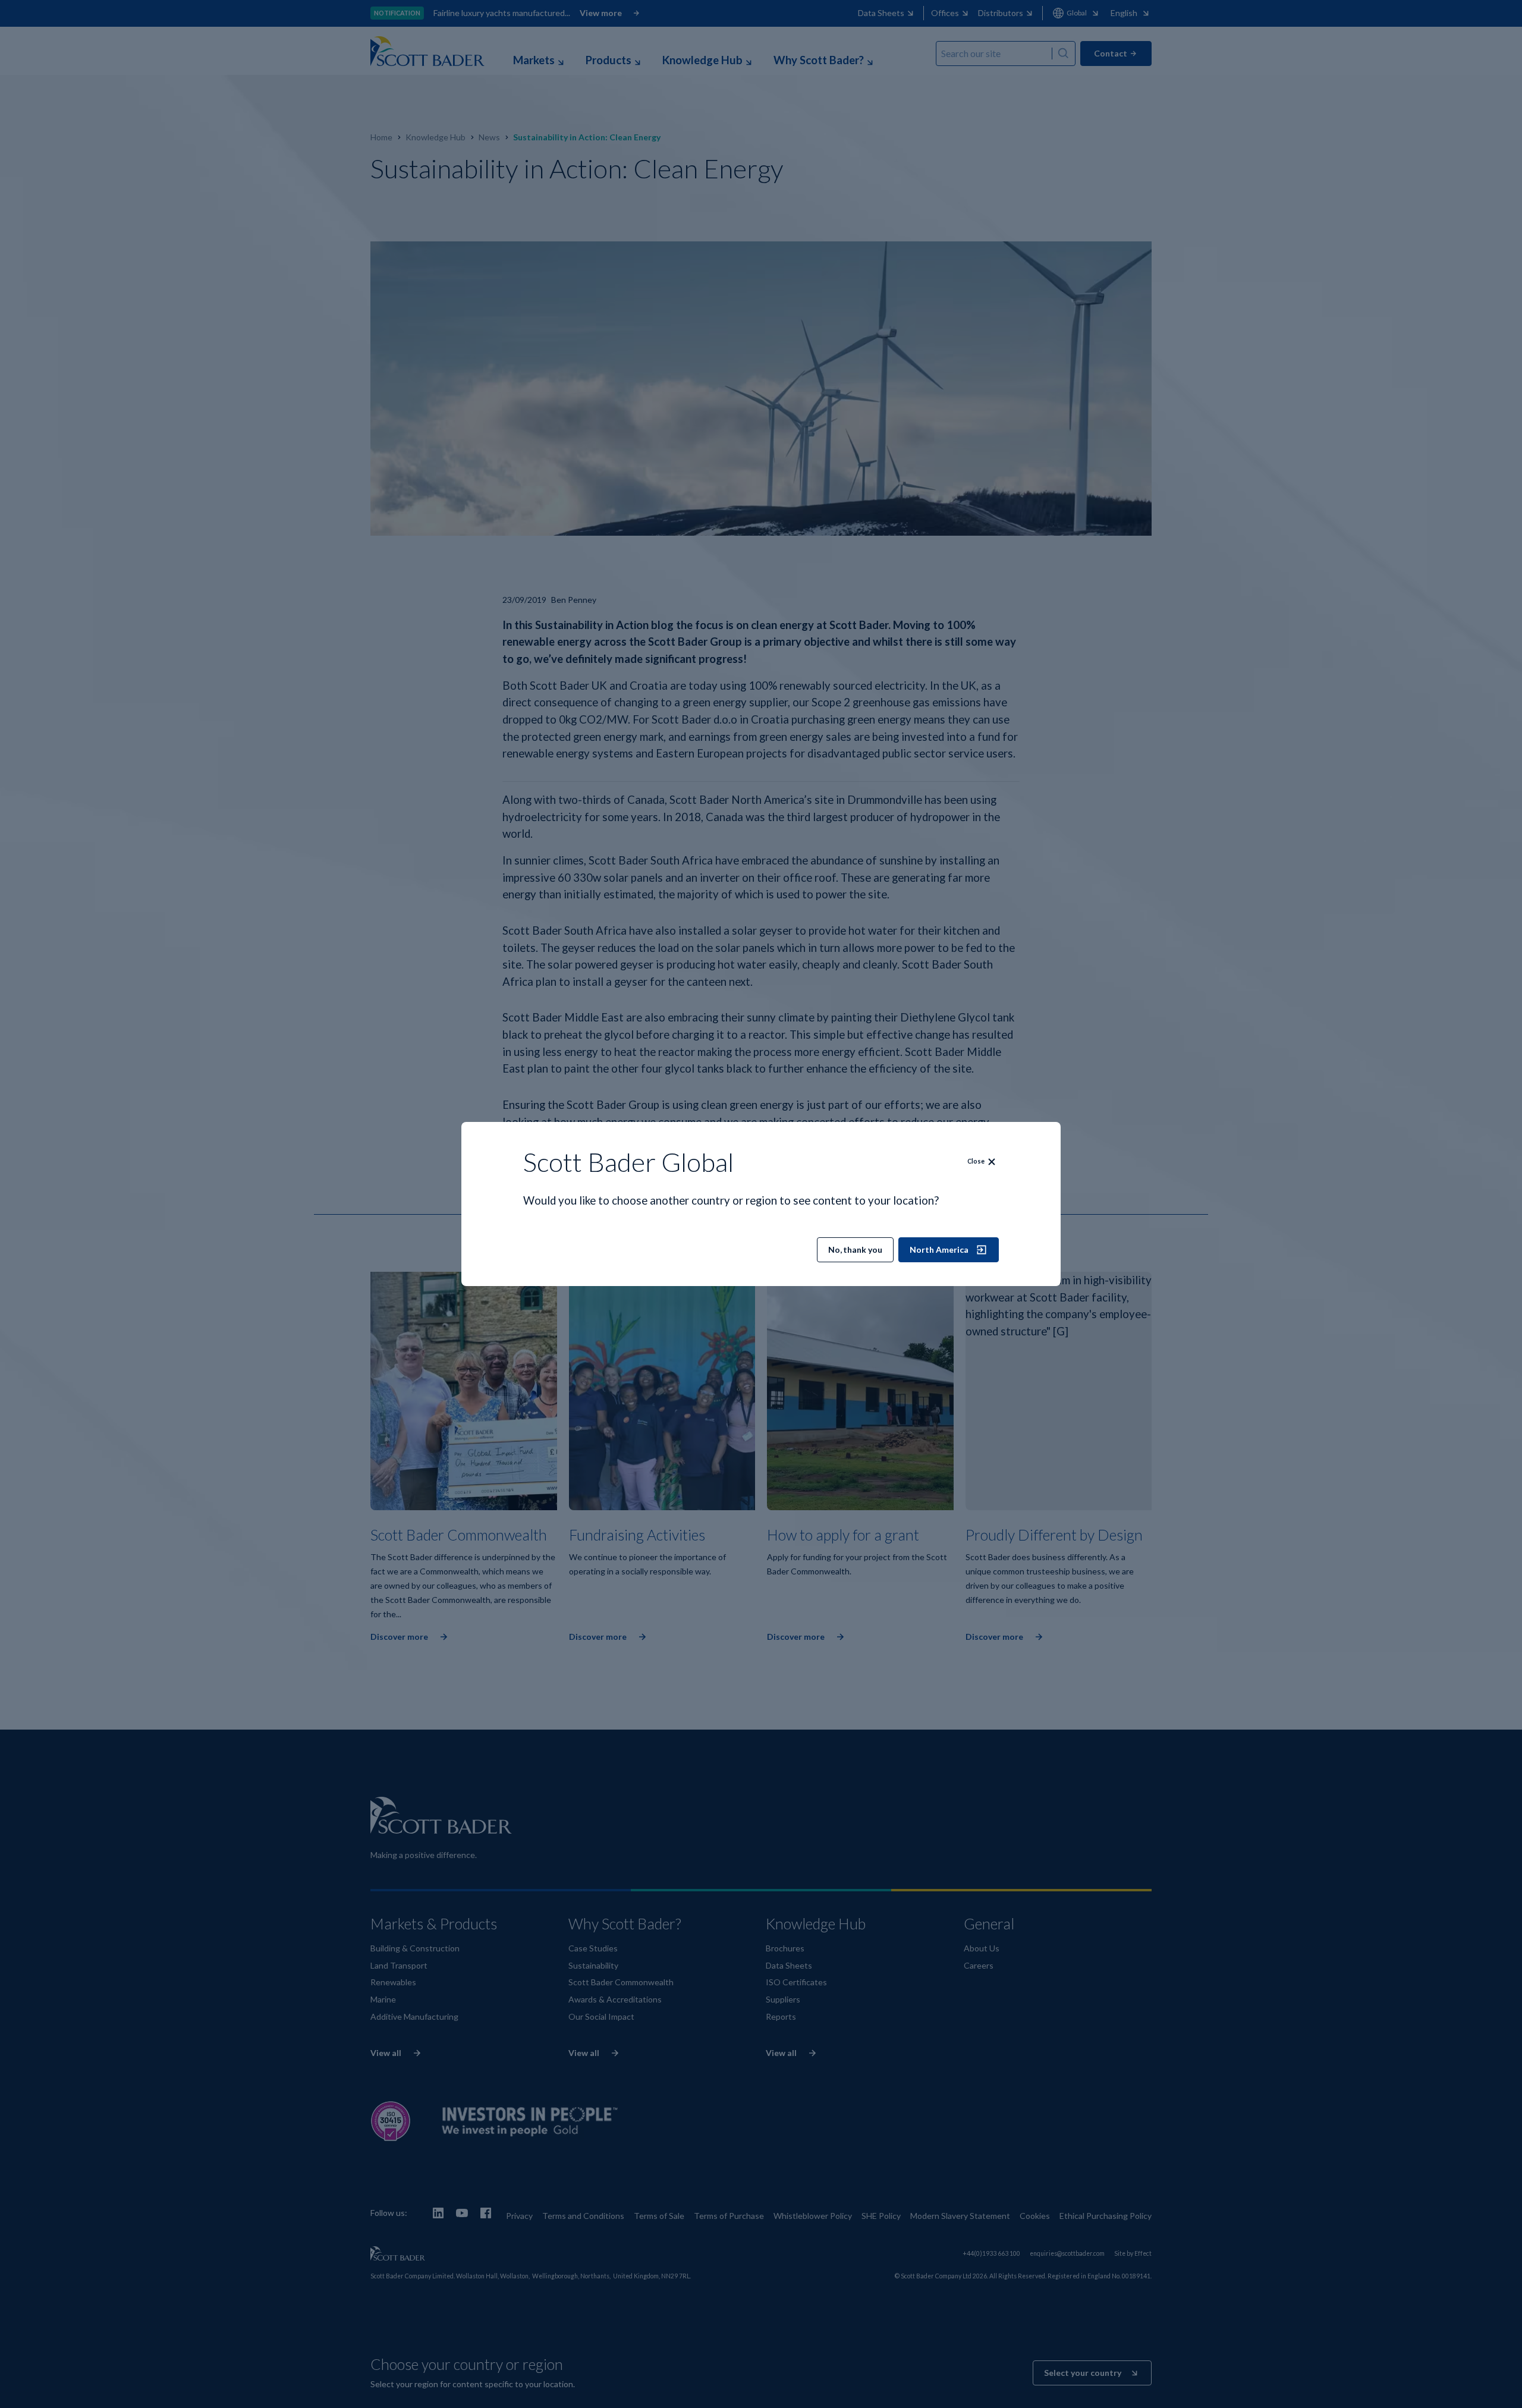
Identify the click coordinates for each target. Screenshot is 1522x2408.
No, (855, 1249)
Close (976, 1161)
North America (939, 1249)
